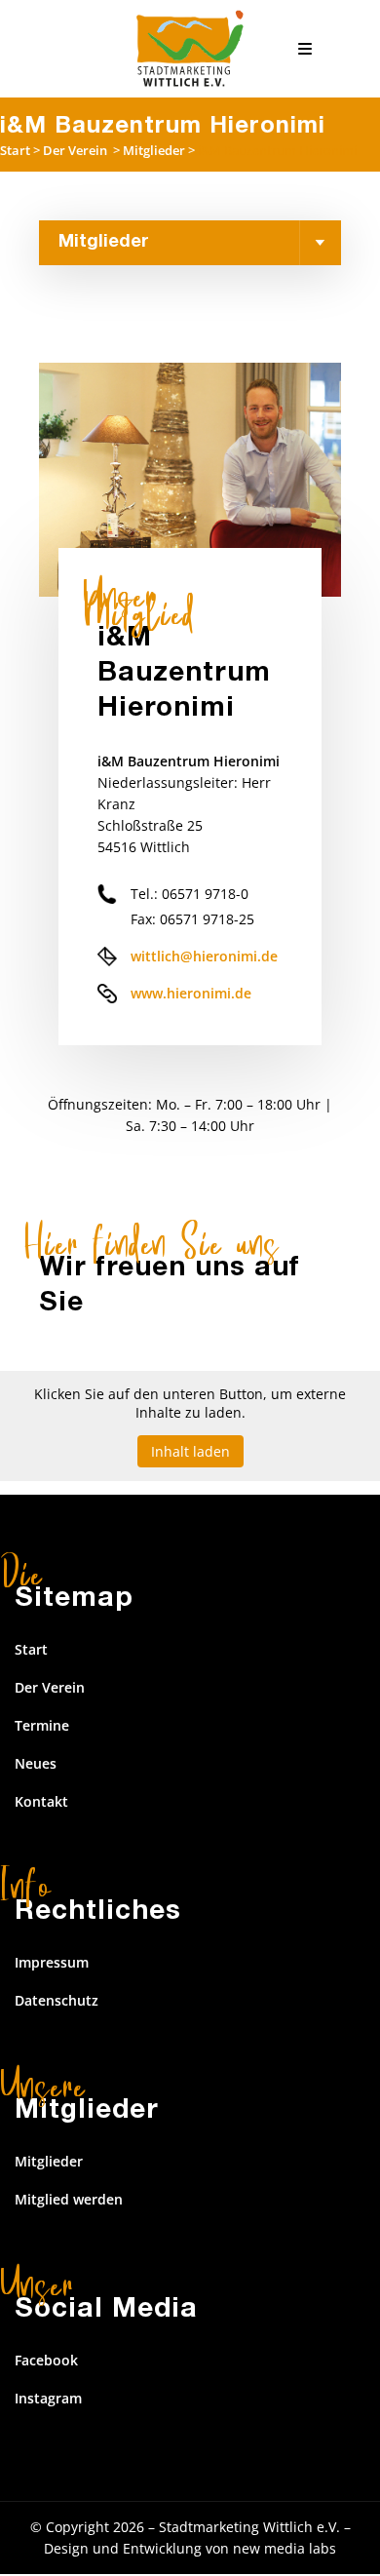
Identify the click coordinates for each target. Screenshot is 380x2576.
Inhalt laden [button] (190, 1451)
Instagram (48, 2398)
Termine (42, 1725)
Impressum (52, 1962)
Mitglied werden (69, 2199)
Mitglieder (154, 150)
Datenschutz (57, 2000)
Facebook (46, 2360)
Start (15, 150)
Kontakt (41, 1801)
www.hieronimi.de (191, 993)
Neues (36, 1763)
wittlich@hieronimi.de (204, 956)
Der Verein (75, 150)
